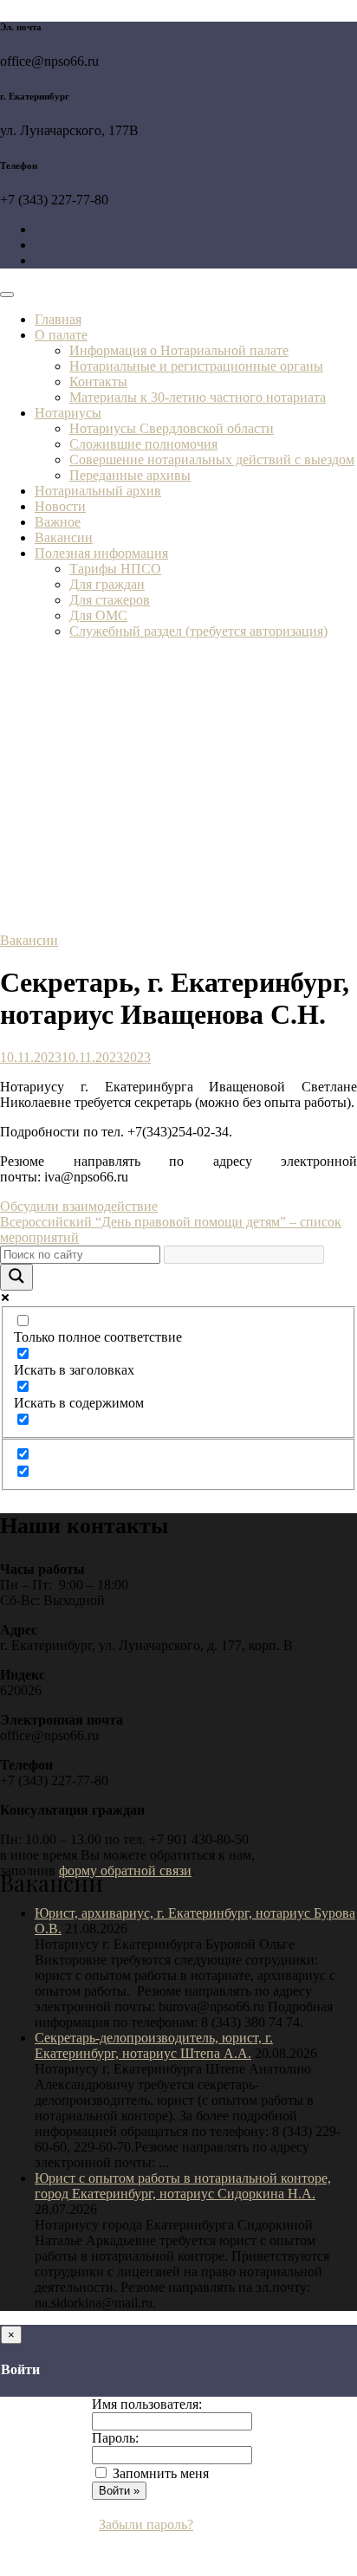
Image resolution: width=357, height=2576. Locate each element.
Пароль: (115, 2438)
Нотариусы (68, 413)
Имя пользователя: (147, 2404)
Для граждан (107, 584)
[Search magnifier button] (16, 1277)
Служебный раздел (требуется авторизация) (198, 631)
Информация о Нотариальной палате (179, 350)
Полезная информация (101, 553)
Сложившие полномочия (143, 444)
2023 (137, 1057)
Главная (58, 319)
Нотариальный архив (98, 491)
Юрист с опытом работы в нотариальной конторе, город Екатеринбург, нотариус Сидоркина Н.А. (183, 2186)
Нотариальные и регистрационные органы (196, 366)
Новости (60, 506)
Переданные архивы (130, 475)
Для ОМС (98, 615)
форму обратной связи (125, 1871)
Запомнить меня (161, 2473)
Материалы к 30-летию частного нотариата (198, 397)
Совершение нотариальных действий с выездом (212, 460)
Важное (58, 522)
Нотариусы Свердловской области (172, 428)
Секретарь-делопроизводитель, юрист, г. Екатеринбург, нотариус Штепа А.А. (154, 2045)
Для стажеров (110, 600)
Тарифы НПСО (115, 569)
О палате (61, 335)
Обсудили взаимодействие (79, 1206)
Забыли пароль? (146, 2524)
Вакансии (64, 537)
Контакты (98, 382)
